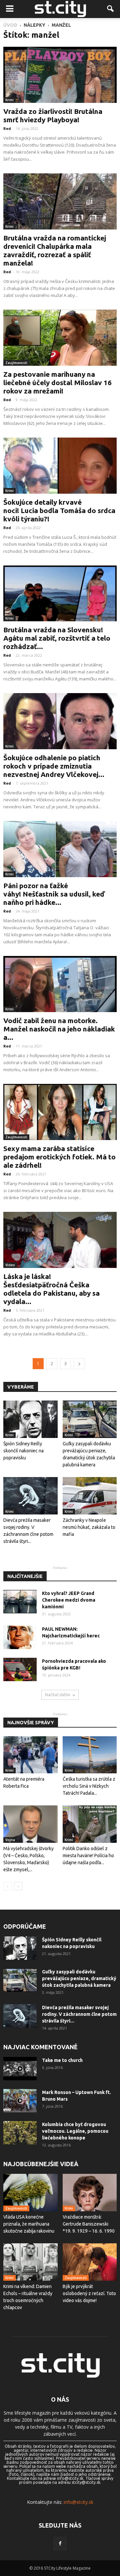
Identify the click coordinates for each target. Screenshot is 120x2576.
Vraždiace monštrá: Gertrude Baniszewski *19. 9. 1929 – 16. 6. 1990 (89, 2224)
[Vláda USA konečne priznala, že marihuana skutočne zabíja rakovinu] (30, 2193)
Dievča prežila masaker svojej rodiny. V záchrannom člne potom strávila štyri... (79, 2014)
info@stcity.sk (78, 2502)
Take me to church (62, 2060)
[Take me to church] (20, 2069)
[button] (111, 9)
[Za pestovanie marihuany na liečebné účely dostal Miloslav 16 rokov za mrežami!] (60, 338)
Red (7, 128)
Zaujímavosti (16, 363)
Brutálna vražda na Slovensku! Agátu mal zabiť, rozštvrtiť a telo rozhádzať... (57, 638)
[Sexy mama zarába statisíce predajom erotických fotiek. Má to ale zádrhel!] (60, 1112)
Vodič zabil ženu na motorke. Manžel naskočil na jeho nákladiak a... (59, 1029)
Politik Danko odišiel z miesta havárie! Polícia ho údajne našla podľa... (88, 1856)
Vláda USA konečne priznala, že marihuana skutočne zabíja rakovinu (29, 2224)
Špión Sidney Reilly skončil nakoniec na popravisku (23, 1451)
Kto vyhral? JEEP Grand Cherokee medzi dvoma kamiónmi (69, 1600)
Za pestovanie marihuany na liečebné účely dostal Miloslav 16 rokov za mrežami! (57, 382)
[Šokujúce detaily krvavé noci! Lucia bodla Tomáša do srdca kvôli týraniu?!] (60, 466)
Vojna (10, 1840)
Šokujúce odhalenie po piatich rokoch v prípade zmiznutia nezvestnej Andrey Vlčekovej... (54, 766)
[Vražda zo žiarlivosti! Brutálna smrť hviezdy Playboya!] (60, 75)
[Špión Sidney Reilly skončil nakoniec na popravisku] (30, 1419)
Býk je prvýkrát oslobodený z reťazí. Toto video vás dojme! (89, 2293)
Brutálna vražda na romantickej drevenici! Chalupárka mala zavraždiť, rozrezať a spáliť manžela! (55, 250)
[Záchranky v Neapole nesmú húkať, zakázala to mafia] (90, 1496)
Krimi (9, 100)
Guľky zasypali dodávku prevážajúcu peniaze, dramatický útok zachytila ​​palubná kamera (79, 1978)
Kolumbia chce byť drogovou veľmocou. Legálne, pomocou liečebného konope (75, 2131)
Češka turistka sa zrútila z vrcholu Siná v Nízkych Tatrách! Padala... (89, 1786)
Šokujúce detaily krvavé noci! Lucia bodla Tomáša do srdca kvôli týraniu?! (59, 510)
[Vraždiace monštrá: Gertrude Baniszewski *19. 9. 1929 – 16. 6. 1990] (90, 2193)
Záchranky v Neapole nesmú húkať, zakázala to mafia (89, 1527)
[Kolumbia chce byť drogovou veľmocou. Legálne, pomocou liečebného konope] (20, 2133)
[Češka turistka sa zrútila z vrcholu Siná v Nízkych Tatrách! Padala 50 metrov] (90, 1755)
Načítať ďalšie (58, 1695)
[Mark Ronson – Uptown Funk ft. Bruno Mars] (20, 2101)
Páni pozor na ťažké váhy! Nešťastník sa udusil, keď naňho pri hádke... (54, 894)
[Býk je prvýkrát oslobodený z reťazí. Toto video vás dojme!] (90, 2262)
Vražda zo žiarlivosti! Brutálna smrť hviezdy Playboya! (53, 115)
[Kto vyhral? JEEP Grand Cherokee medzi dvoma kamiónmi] (20, 1602)
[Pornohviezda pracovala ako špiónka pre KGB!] (20, 1669)
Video (10, 1265)
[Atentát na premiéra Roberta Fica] (30, 1755)
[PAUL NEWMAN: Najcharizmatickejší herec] (20, 1637)
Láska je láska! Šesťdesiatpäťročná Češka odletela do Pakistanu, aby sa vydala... (51, 1289)
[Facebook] (60, 2544)
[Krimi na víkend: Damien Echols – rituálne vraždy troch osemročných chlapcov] (30, 2262)
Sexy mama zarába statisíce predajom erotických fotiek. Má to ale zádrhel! (59, 1157)
